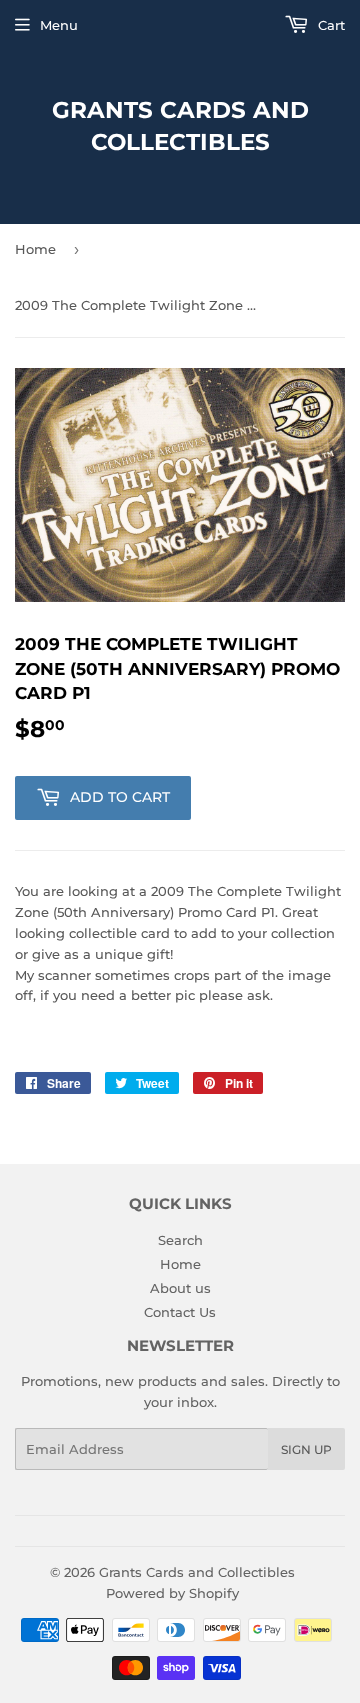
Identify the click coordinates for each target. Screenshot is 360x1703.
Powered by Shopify (172, 1593)
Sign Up (306, 1449)
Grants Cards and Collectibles (180, 126)
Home (35, 249)
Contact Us (180, 1312)
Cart (329, 25)
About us (180, 1288)
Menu (59, 25)
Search (180, 1240)
